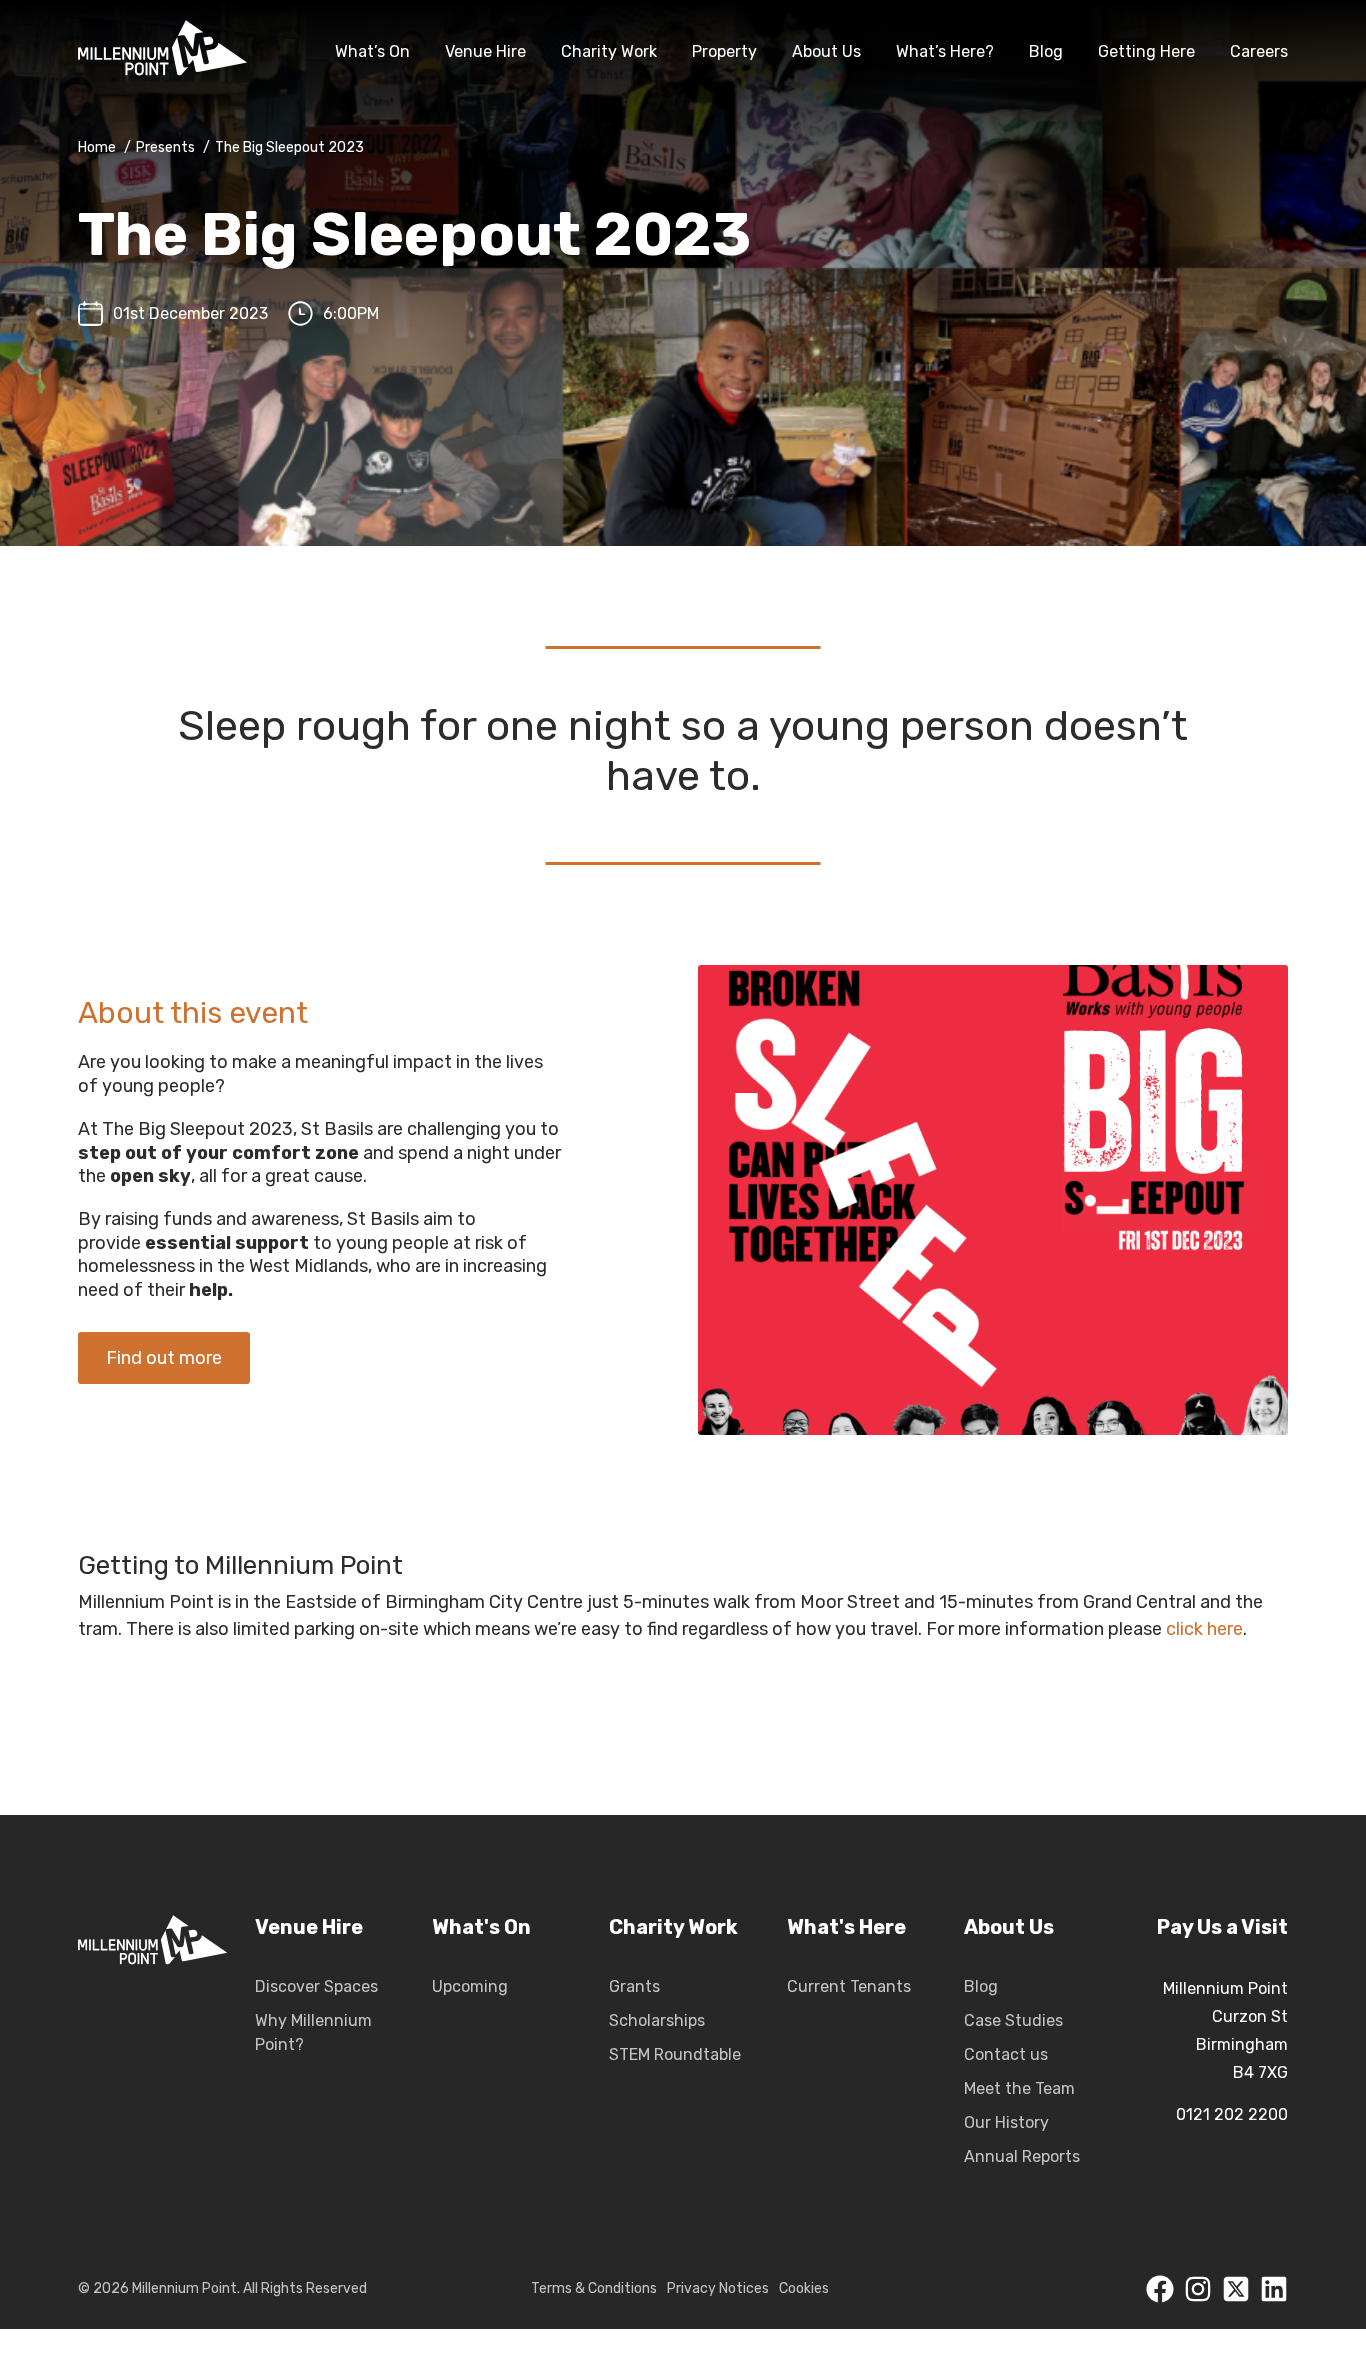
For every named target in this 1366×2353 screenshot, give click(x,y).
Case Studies (1013, 2020)
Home (97, 147)
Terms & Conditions (594, 2288)
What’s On (372, 51)
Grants (634, 1986)
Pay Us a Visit (1222, 1927)
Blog (1046, 51)
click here (1204, 1629)
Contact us (1006, 2054)
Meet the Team (1019, 2088)
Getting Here (1146, 51)
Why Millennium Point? (313, 2032)
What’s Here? (945, 51)
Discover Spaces (316, 1986)
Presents (165, 147)
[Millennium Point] (163, 52)
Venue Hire (485, 51)
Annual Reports (1022, 2156)
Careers (1259, 51)
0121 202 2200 (1232, 2114)
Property (724, 51)
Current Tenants (849, 1986)
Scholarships (657, 2020)
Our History (1006, 2122)
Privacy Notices (718, 2288)
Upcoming (470, 1986)
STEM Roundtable (675, 2054)
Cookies (804, 2288)
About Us (826, 51)
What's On (481, 1927)
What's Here (846, 1927)
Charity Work (609, 51)
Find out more (164, 1358)
